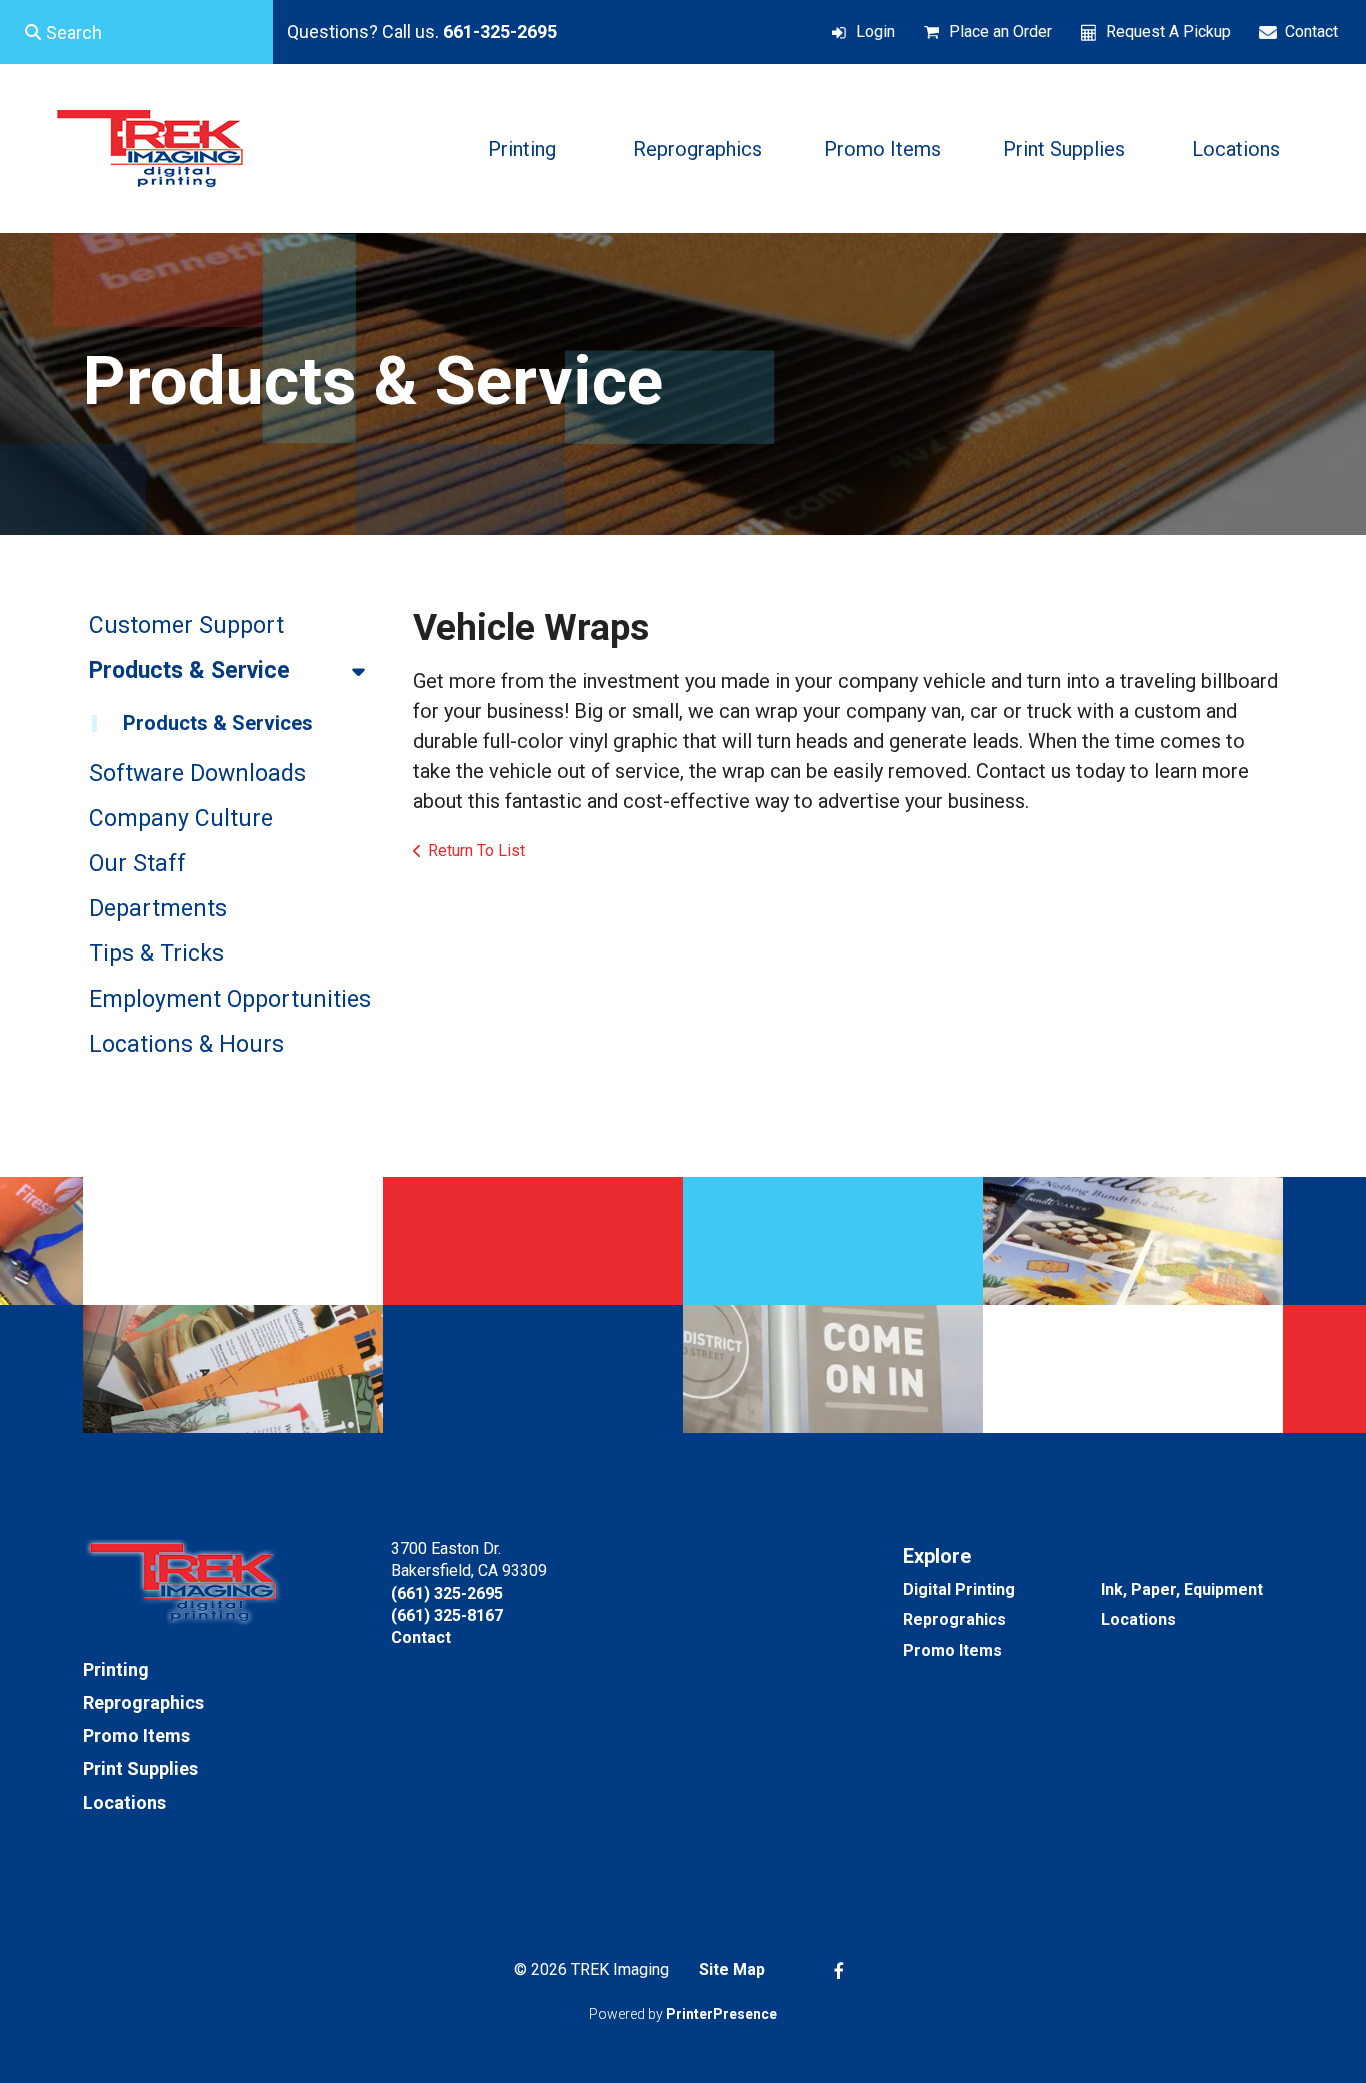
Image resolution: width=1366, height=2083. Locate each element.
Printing (522, 149)
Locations (1236, 149)
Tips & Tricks (156, 953)
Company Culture (181, 818)
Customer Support (186, 625)
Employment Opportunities (230, 999)
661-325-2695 (500, 31)
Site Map (732, 1969)
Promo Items (882, 149)
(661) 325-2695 (447, 1593)
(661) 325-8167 (447, 1615)
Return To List (476, 850)
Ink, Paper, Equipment (1182, 1589)
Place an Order (1000, 31)
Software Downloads (197, 773)
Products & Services (218, 723)
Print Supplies (1064, 149)
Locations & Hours (186, 1044)
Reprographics (697, 149)
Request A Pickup (1168, 31)
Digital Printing (959, 1589)
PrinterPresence (721, 2014)
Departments (158, 908)
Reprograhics (954, 1619)
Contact (1311, 31)
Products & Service (189, 670)
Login (875, 31)
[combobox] (136, 32)
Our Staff (137, 863)
